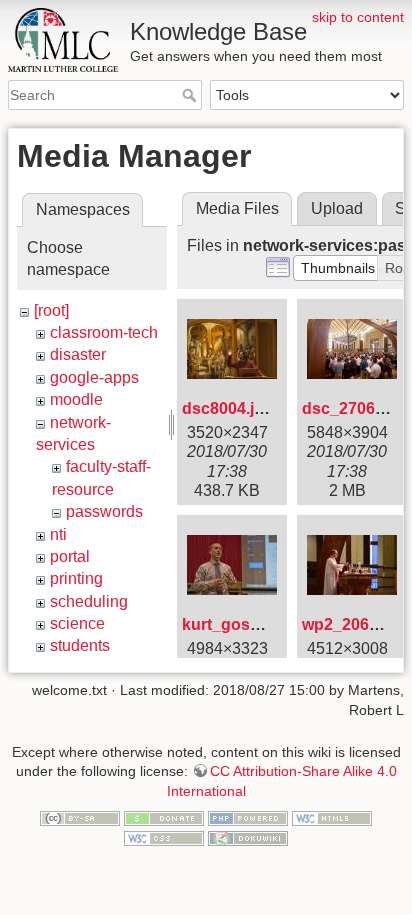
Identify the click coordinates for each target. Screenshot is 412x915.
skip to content (358, 17)
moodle (76, 399)
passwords (104, 511)
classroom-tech (104, 332)
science (77, 623)
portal (70, 556)
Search (191, 95)
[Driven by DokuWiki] (248, 837)
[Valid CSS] (164, 837)
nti (58, 534)
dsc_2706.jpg (352, 408)
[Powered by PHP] (248, 818)
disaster (78, 354)
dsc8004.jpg (228, 408)
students (80, 645)
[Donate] (164, 818)
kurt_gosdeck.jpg (248, 624)
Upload (337, 208)
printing (76, 578)
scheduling (89, 601)
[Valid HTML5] (332, 818)
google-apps (94, 377)
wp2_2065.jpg (354, 624)
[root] (51, 310)
